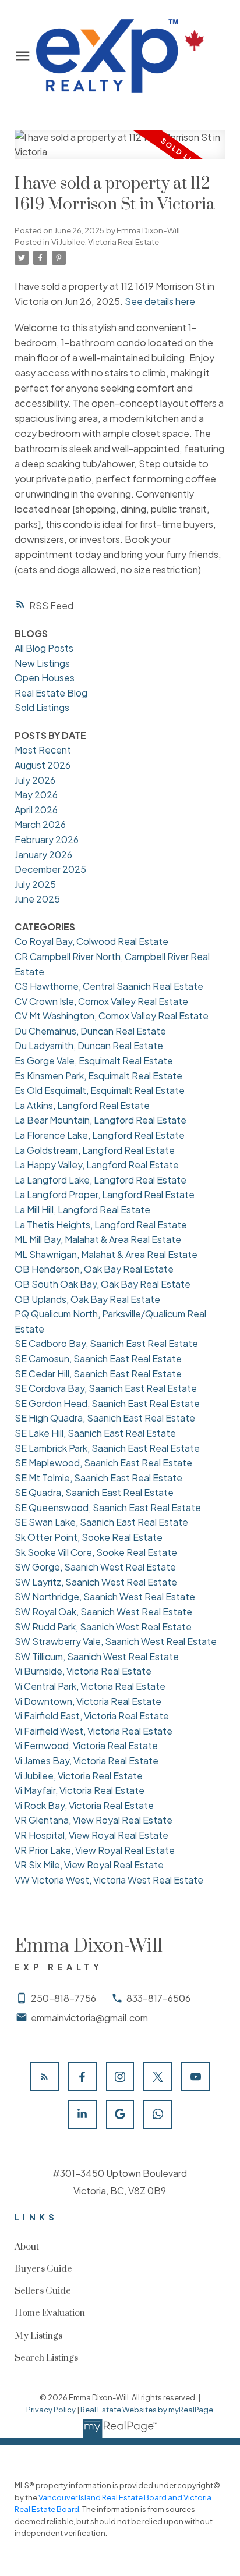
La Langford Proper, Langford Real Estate (105, 1194)
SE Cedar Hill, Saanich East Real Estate (98, 1374)
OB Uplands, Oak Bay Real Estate (87, 1299)
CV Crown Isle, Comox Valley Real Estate (101, 1001)
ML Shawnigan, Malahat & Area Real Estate (106, 1254)
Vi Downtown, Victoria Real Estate (88, 1701)
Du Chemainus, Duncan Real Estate (90, 1031)
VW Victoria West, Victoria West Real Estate (109, 1880)
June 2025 (37, 899)
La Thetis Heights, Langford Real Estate (101, 1225)
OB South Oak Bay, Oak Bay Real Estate (103, 1284)
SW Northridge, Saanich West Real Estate (105, 1596)
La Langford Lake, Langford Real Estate (100, 1180)
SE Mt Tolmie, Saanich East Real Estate (98, 1478)
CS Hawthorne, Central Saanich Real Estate (109, 986)
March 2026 (40, 824)
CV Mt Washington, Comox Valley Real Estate (112, 1016)
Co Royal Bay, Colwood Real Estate (91, 941)
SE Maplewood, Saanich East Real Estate (103, 1463)
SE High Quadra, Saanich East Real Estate (105, 1418)
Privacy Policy (51, 2410)
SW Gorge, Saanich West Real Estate (95, 1567)
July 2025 (35, 884)
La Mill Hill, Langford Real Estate (82, 1209)
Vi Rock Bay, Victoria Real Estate (84, 1805)
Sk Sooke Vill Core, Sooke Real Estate (96, 1552)
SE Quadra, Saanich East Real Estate (94, 1492)
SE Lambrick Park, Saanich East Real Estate (107, 1448)
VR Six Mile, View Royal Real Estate (89, 1865)
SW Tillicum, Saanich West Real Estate (97, 1656)
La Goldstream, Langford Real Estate (95, 1150)
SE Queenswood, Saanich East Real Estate (108, 1507)
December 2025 (50, 869)
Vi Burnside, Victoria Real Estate (83, 1671)
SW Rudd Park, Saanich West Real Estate (103, 1627)
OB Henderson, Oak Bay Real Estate (94, 1269)
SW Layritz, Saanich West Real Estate (96, 1582)
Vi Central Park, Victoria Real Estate (90, 1686)
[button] (45, 2076)
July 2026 (35, 780)
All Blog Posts (44, 648)
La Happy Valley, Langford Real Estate (97, 1165)
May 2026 (36, 795)
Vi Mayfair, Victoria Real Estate (80, 1790)
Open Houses (45, 678)
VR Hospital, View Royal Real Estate (91, 1835)
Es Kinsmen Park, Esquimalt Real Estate (98, 1076)
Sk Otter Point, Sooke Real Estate (89, 1537)
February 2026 (47, 839)
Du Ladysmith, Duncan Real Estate (89, 1045)
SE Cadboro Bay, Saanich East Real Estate (106, 1343)
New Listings (42, 663)
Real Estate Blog (51, 693)
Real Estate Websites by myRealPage (147, 2410)
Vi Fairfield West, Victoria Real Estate (93, 1731)
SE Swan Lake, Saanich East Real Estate (101, 1522)
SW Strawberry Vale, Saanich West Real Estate (116, 1641)
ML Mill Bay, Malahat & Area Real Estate (98, 1239)
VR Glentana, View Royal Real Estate (93, 1820)
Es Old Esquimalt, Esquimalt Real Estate (100, 1090)
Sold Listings (42, 707)
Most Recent (43, 750)
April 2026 (36, 810)
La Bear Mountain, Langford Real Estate (100, 1120)
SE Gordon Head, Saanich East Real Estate (107, 1403)
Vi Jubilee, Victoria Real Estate (105, 242)
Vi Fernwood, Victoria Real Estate (86, 1745)
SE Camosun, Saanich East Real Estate (98, 1358)
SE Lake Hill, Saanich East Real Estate (95, 1433)
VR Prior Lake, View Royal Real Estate (95, 1850)
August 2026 (43, 765)
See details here (160, 301)
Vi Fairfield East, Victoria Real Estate (92, 1716)
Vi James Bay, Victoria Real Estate (87, 1760)
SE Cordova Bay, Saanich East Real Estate (106, 1388)
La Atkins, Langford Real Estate (82, 1105)
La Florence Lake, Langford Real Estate (100, 1135)
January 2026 (43, 854)
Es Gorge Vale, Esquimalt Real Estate (94, 1060)
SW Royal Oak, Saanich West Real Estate (103, 1612)
